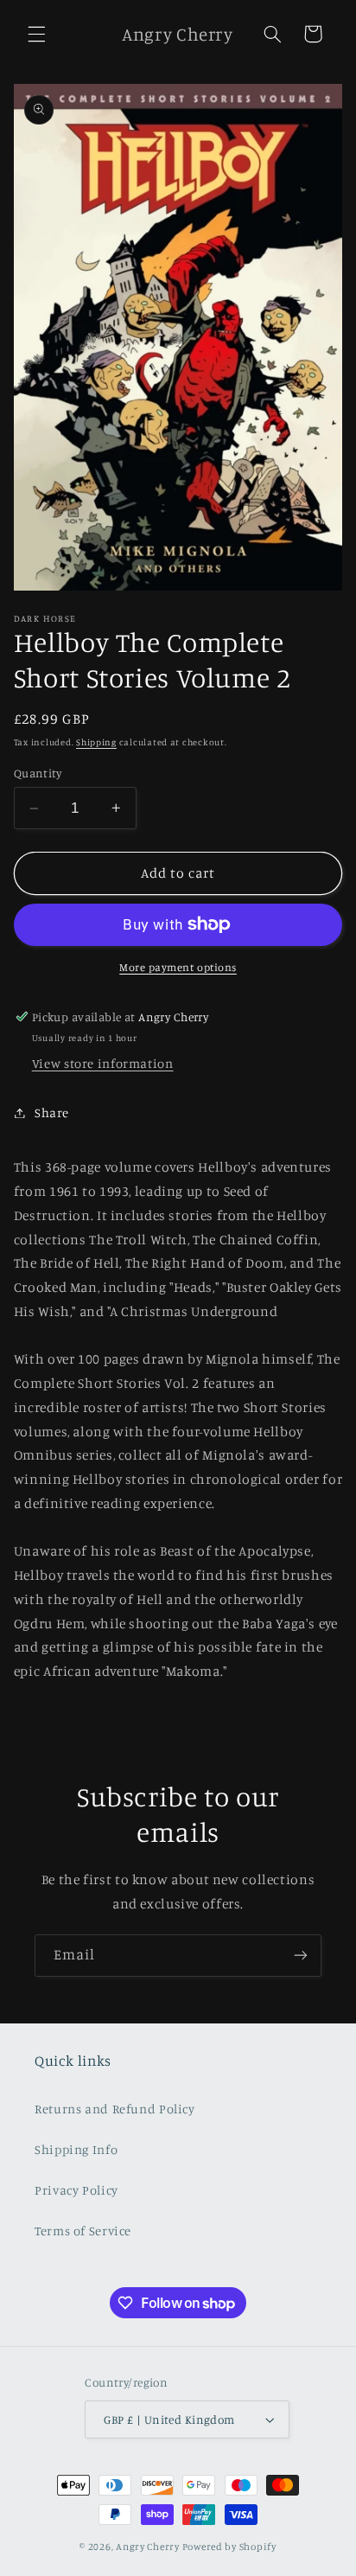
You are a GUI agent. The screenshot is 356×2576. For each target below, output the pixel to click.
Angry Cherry (148, 2547)
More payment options (178, 967)
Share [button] (52, 1112)
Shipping (96, 742)
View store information (103, 1063)
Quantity (38, 773)
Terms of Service (83, 2231)
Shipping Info (76, 2149)
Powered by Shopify (229, 2547)
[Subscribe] (301, 1956)
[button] (36, 34)
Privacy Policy (76, 2190)
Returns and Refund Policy (115, 2109)
